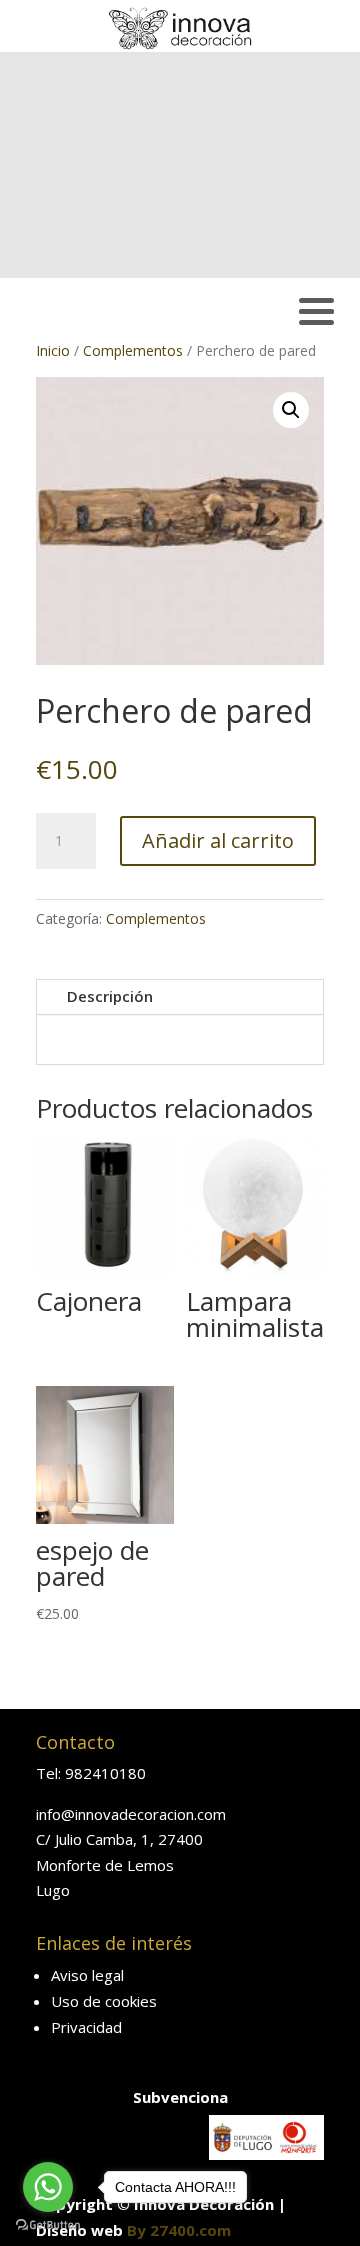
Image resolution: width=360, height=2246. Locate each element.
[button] (291, 410)
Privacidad (86, 2027)
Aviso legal (87, 1975)
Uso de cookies (104, 2001)
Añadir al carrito (218, 840)
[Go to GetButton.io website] (48, 2225)
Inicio (53, 350)
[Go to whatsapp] (48, 2187)
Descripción (110, 996)
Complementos (133, 350)
